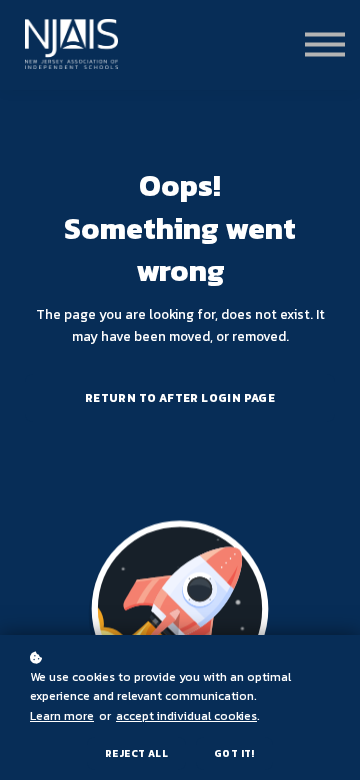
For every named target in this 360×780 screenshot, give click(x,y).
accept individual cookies (186, 716)
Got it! (234, 753)
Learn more (62, 716)
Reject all (136, 753)
